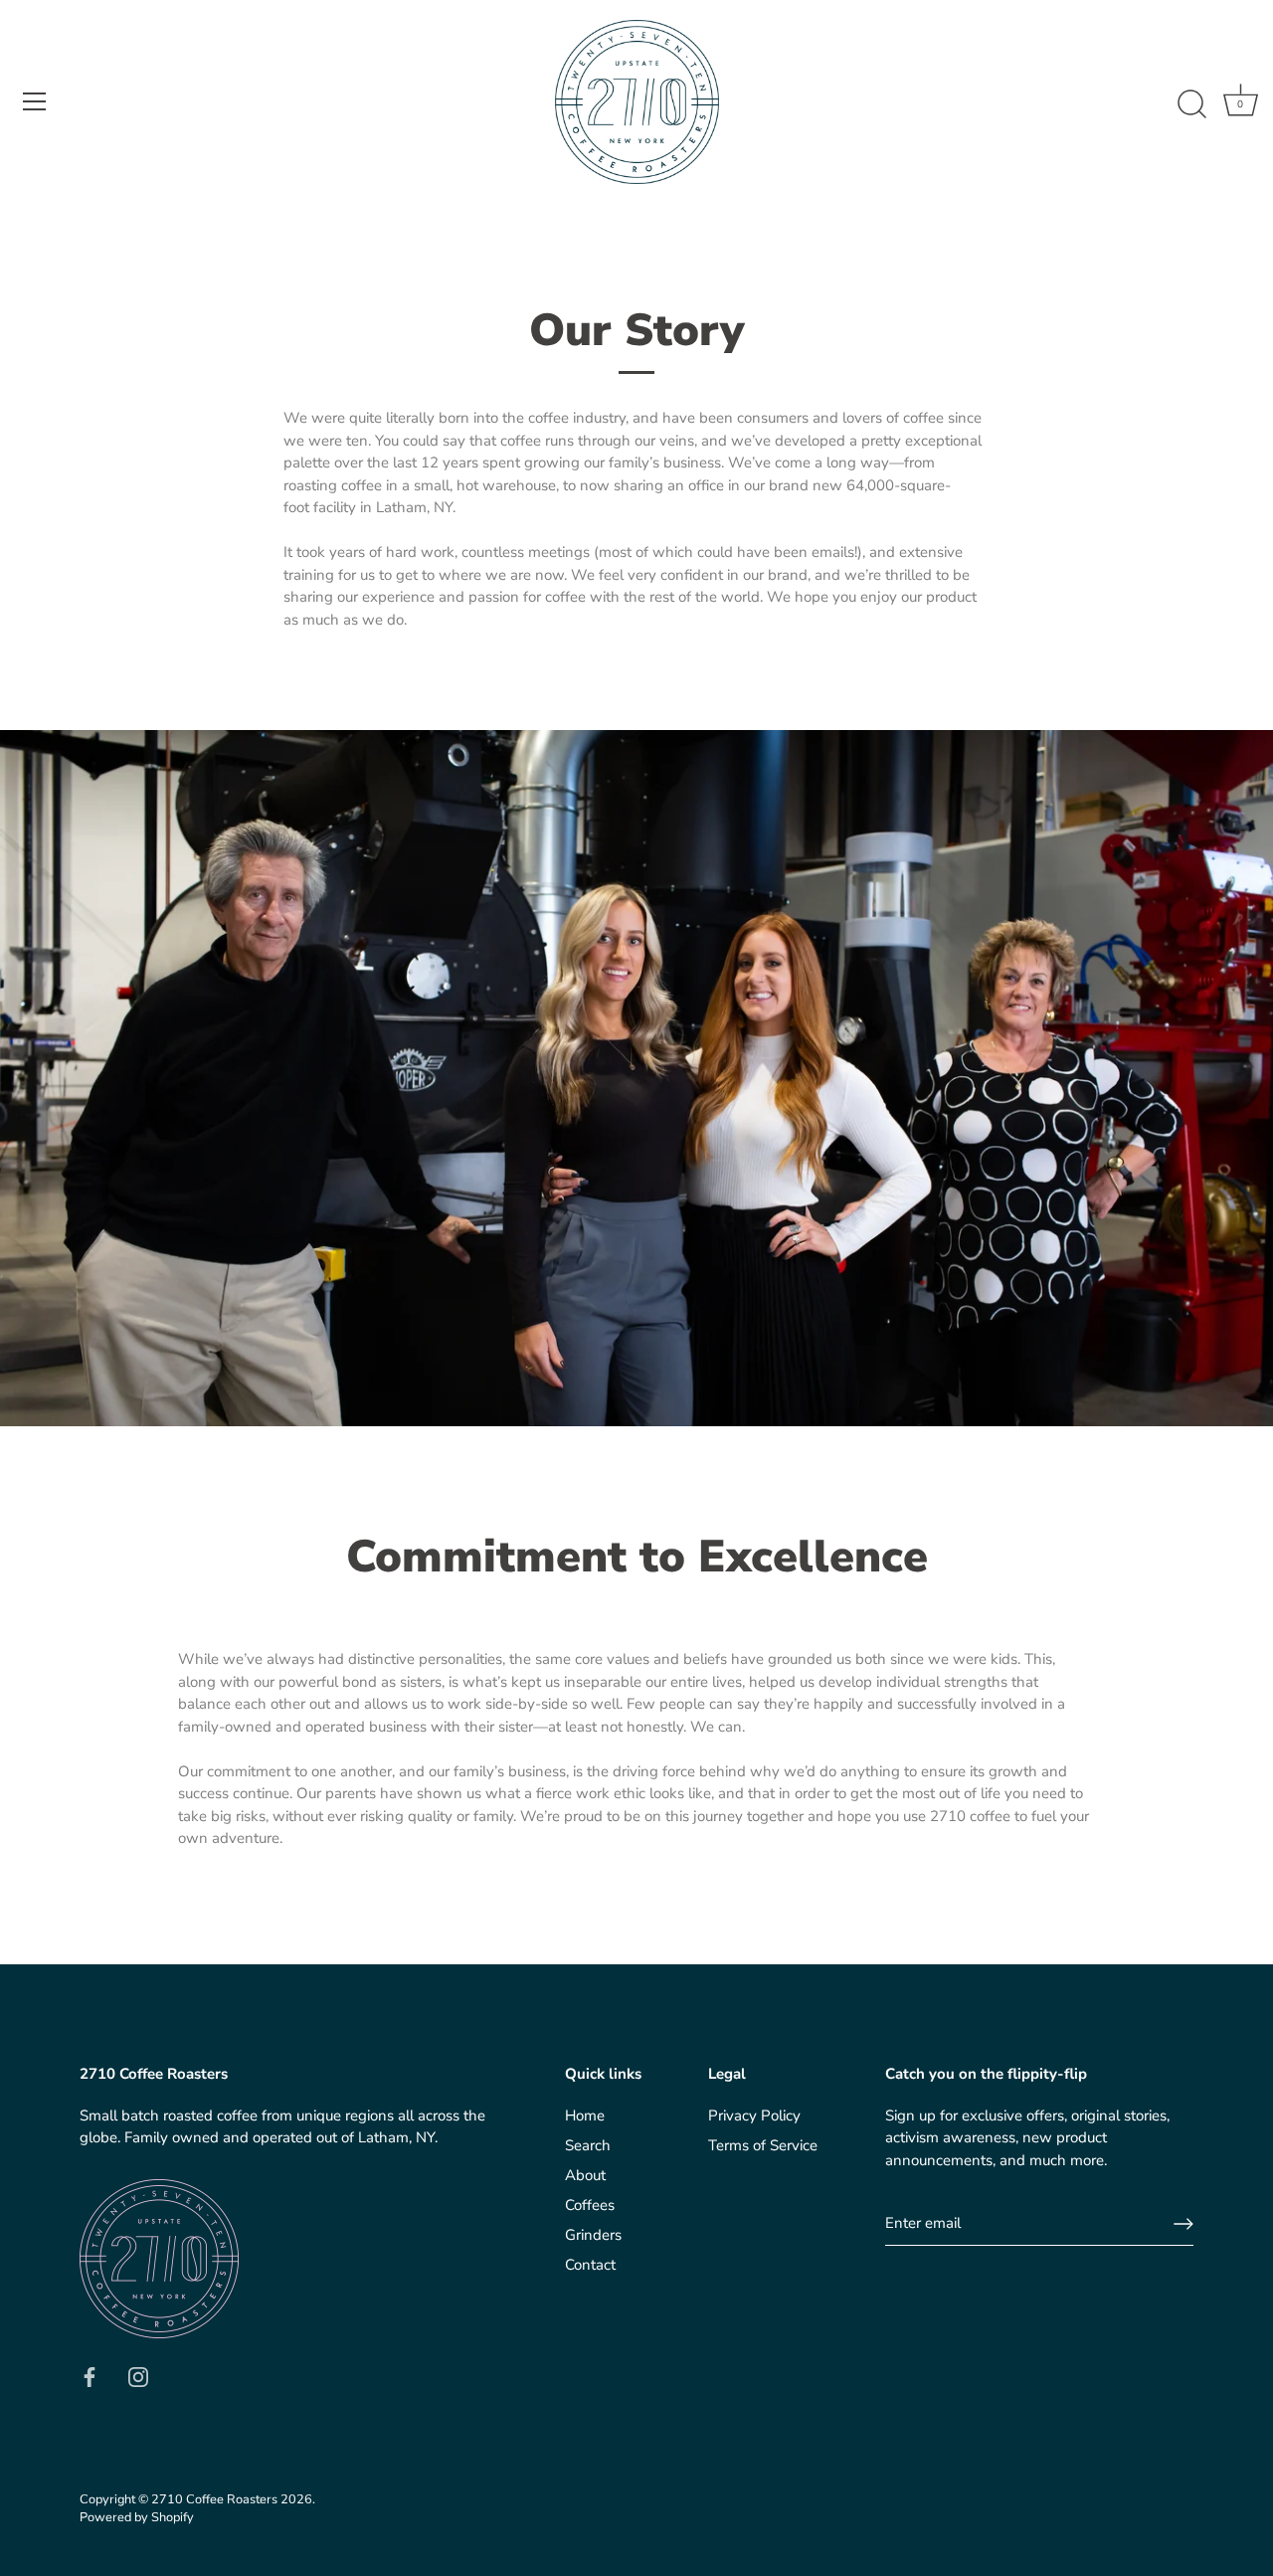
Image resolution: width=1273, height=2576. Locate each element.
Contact (590, 2265)
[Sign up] (1183, 2224)
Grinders (593, 2235)
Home (585, 2116)
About (585, 2175)
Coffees (590, 2205)
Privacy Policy (754, 2116)
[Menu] (35, 101)
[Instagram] (138, 2375)
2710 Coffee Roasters (214, 2499)
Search (588, 2145)
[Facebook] (90, 2375)
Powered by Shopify (137, 2517)
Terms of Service (763, 2145)
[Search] (1191, 104)
